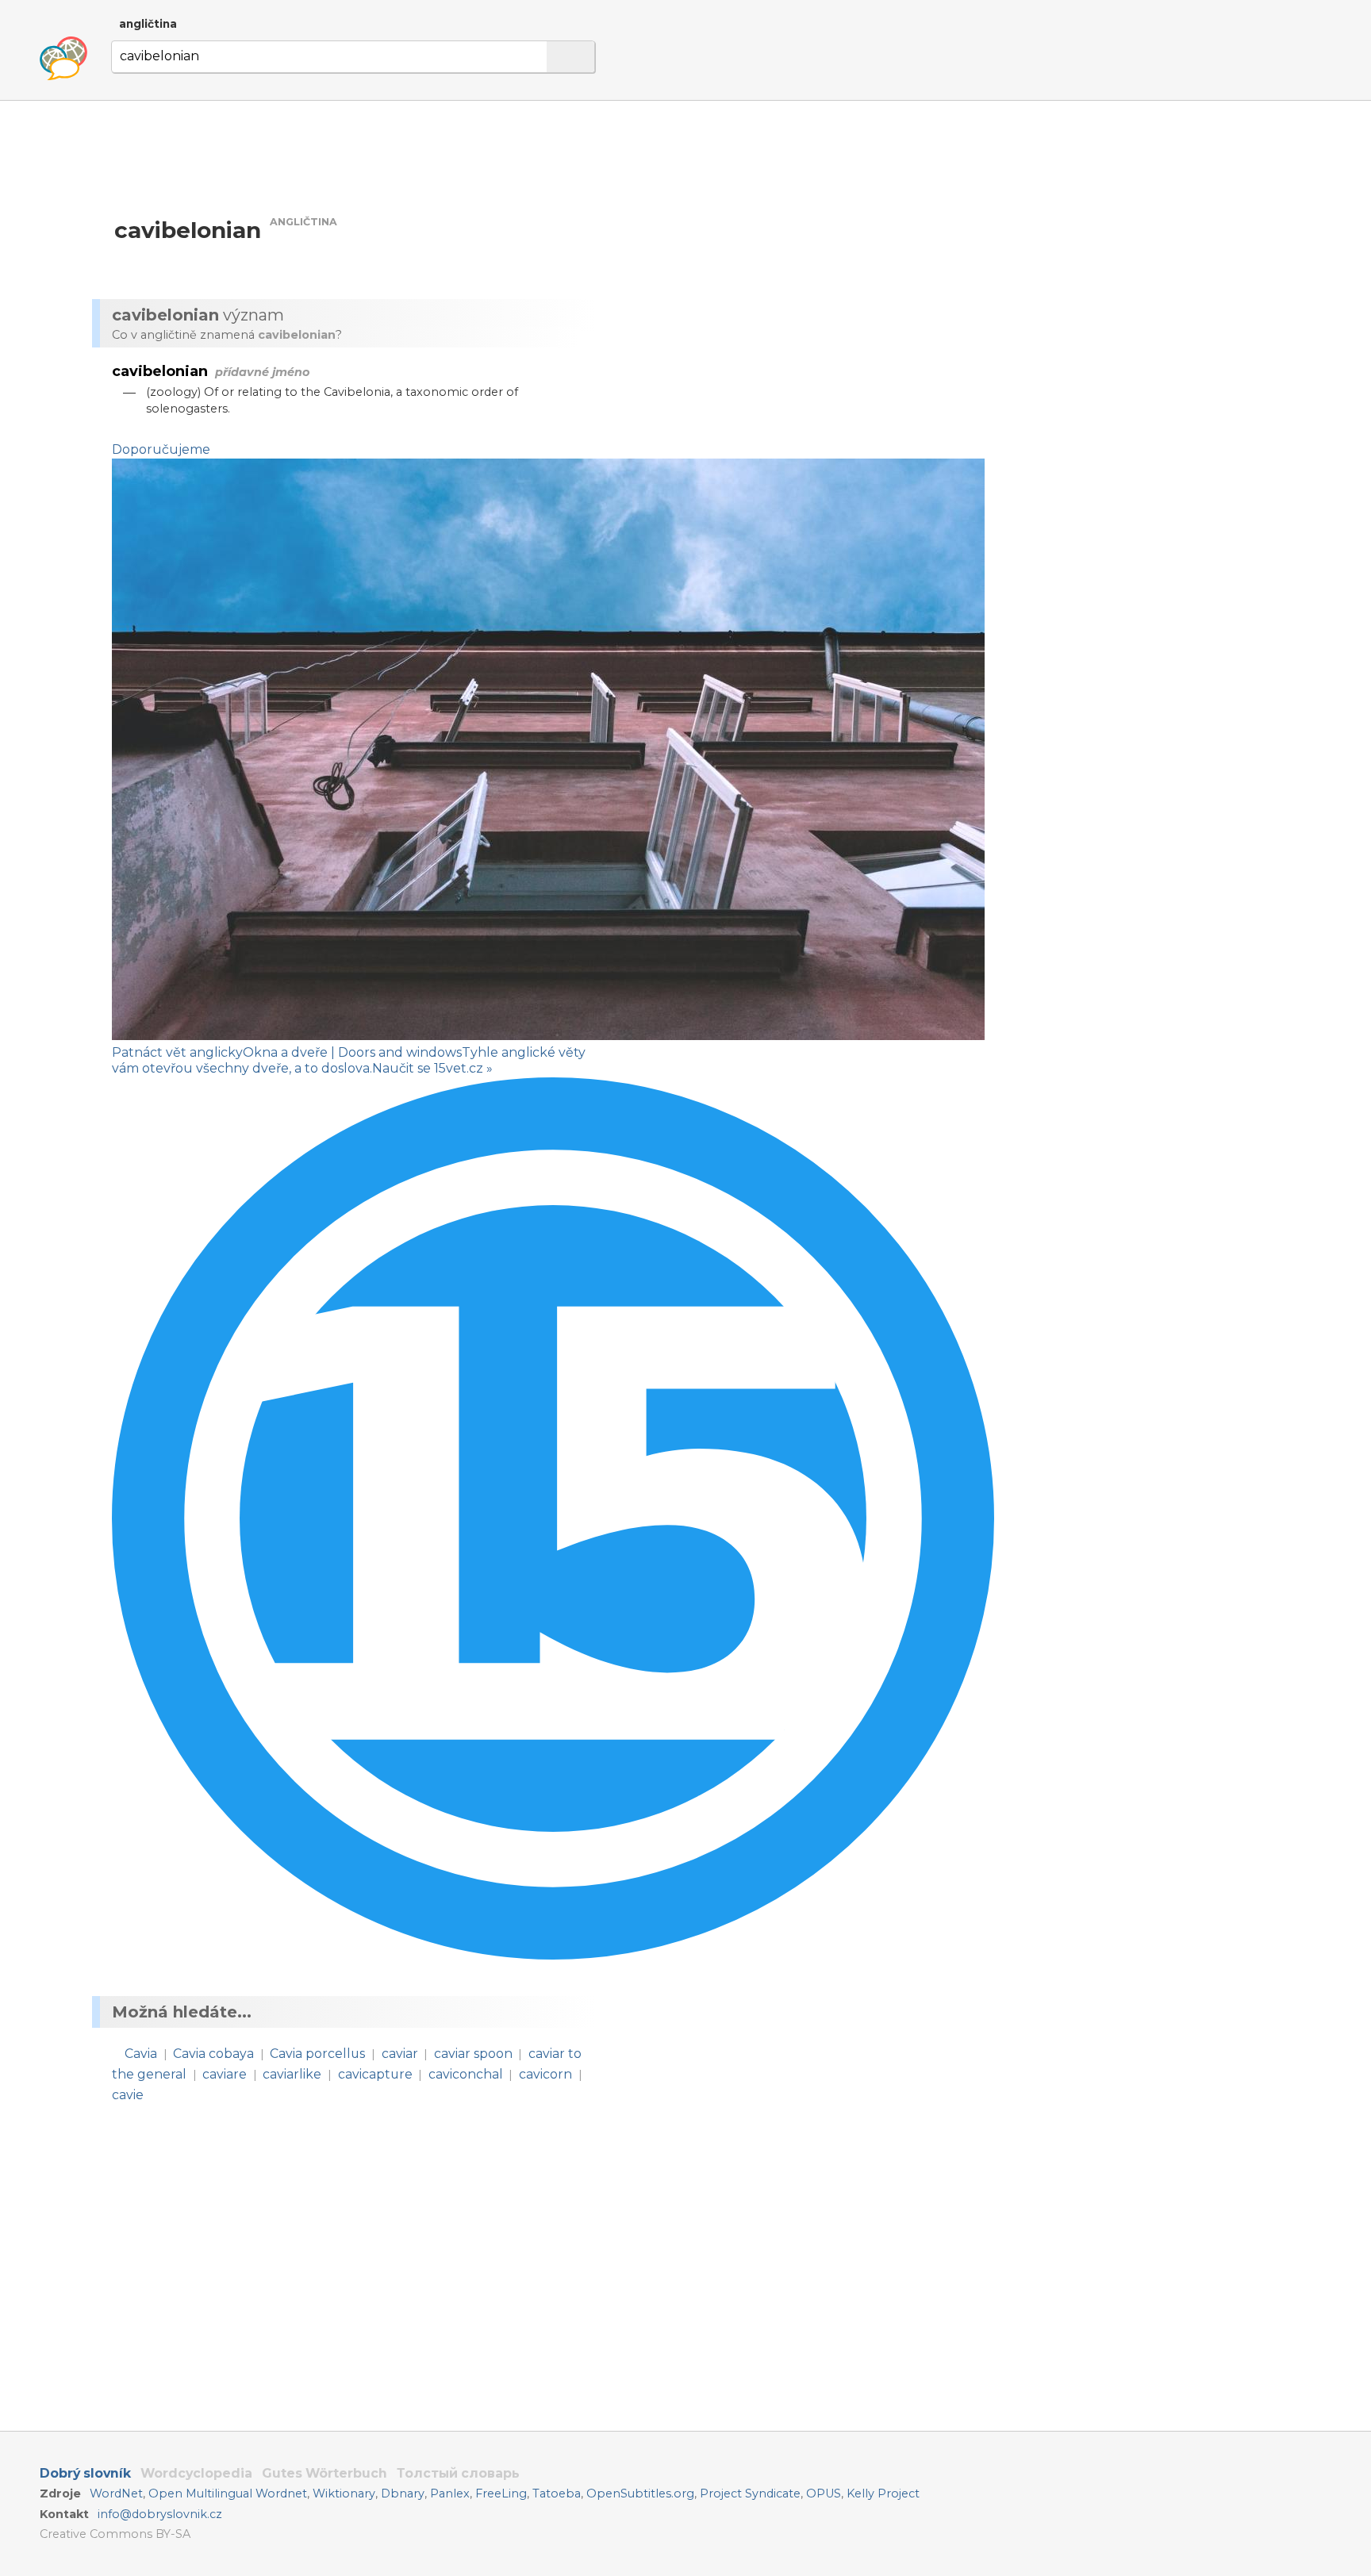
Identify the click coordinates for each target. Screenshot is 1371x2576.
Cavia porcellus (317, 2054)
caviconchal (466, 2074)
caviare (225, 2074)
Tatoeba (557, 2493)
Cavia (141, 2054)
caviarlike (292, 2074)
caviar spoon (473, 2054)
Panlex (450, 2493)
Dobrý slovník (85, 2473)
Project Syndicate (750, 2493)
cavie (128, 2095)
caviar (400, 2054)
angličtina (148, 24)
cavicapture (375, 2074)
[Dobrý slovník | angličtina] (63, 59)
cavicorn (545, 2074)
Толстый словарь (458, 2473)
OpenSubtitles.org (640, 2493)
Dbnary (403, 2493)
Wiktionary (344, 2493)
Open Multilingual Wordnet (228, 2493)
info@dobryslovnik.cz (160, 2514)
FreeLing (501, 2493)
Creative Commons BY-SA (115, 2534)
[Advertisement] (774, 252)
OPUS (824, 2493)
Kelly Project (883, 2493)
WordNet (116, 2493)
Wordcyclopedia (196, 2473)
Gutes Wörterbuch (325, 2473)
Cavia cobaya (213, 2054)
